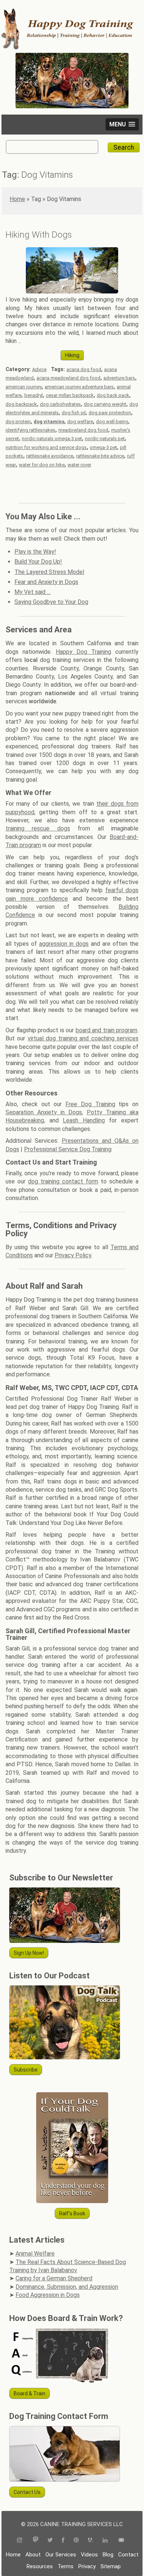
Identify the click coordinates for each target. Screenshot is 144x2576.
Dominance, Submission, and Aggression (67, 2287)
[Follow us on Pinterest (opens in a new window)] (76, 2541)
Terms (66, 2566)
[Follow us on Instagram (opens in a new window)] (22, 2541)
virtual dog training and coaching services (83, 1038)
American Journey (24, 387)
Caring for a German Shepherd (54, 2278)
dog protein (18, 422)
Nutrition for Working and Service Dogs (46, 447)
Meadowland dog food (83, 430)
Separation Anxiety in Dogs (44, 1112)
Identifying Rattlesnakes (30, 430)
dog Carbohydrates (60, 404)
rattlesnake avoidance (50, 456)
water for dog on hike (42, 465)
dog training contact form (63, 1181)
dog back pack (113, 395)
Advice (39, 369)
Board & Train (30, 2393)
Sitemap (111, 2566)
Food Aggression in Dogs (48, 2295)
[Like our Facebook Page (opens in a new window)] (63, 2541)
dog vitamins (49, 422)
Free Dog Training (90, 1104)
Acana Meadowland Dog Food (68, 378)
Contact (128, 2555)
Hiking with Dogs (39, 235)
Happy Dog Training (83, 652)
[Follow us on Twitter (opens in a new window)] (50, 2541)
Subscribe (26, 2070)
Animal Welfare (35, 2254)
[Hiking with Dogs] (72, 291)
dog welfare (80, 422)
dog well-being (112, 422)
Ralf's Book (72, 2213)
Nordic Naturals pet (105, 439)
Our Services (61, 2555)
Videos (89, 2555)
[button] (122, 124)
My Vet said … (32, 592)
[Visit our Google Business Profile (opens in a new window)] (91, 2541)
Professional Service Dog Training (68, 1149)
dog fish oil (74, 413)
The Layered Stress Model (49, 572)
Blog (108, 2555)
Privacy (87, 2566)
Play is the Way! (35, 552)
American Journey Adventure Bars (79, 387)
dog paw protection (110, 413)
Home (17, 199)
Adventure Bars (119, 378)
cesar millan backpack (70, 395)
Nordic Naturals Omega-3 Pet (52, 439)
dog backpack (21, 404)
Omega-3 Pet (103, 447)
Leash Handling (84, 1120)
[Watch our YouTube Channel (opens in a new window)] (121, 2541)
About (33, 2555)
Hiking (72, 355)
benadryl (34, 395)
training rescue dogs (38, 828)
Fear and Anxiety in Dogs (46, 582)
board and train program (107, 1030)
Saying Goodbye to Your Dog (51, 602)
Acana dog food (84, 369)
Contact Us (27, 2492)
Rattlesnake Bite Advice (100, 456)
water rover (79, 465)
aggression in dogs (64, 944)
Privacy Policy (73, 1255)
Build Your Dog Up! (38, 562)
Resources (40, 2566)
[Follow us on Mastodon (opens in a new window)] (36, 2541)
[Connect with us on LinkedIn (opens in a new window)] (106, 2541)
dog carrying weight (105, 404)
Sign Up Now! (29, 1953)
